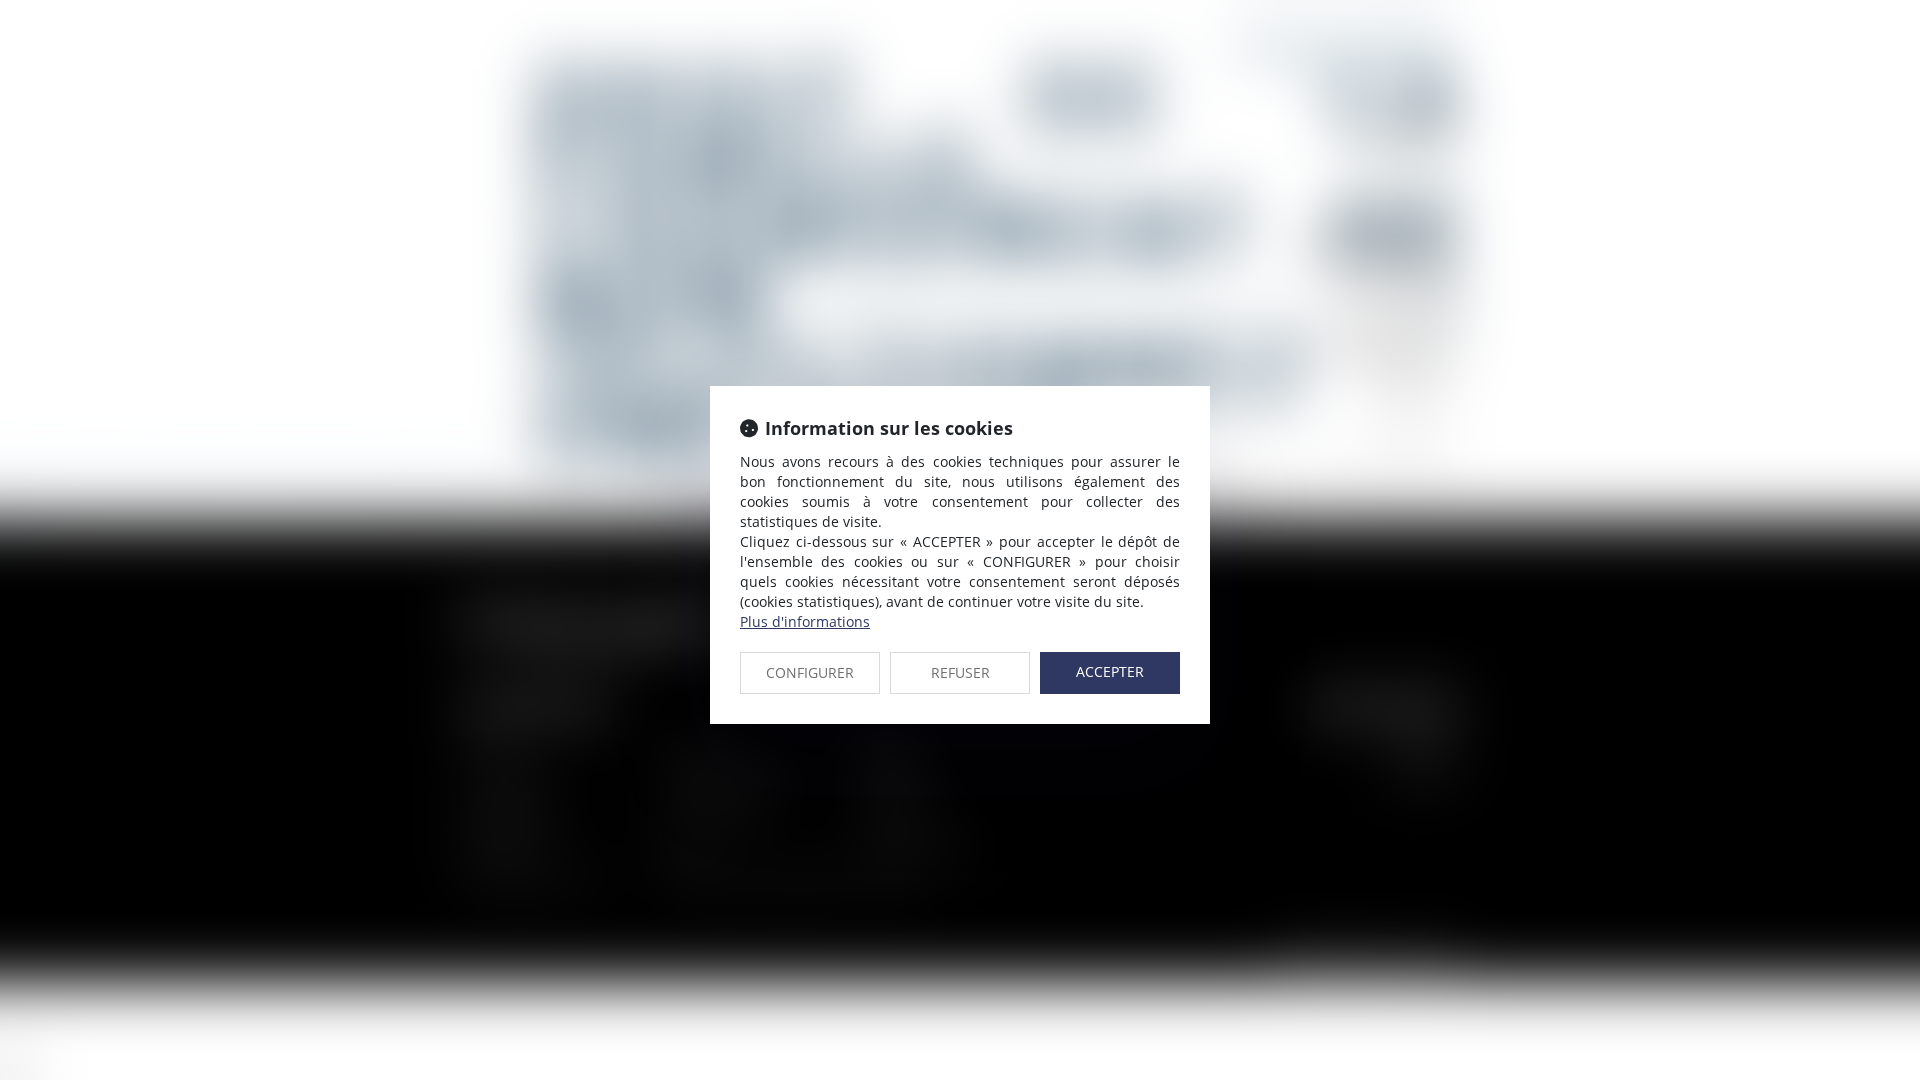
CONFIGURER (810, 672)
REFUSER (960, 672)
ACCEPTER (1110, 671)
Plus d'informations (805, 621)
